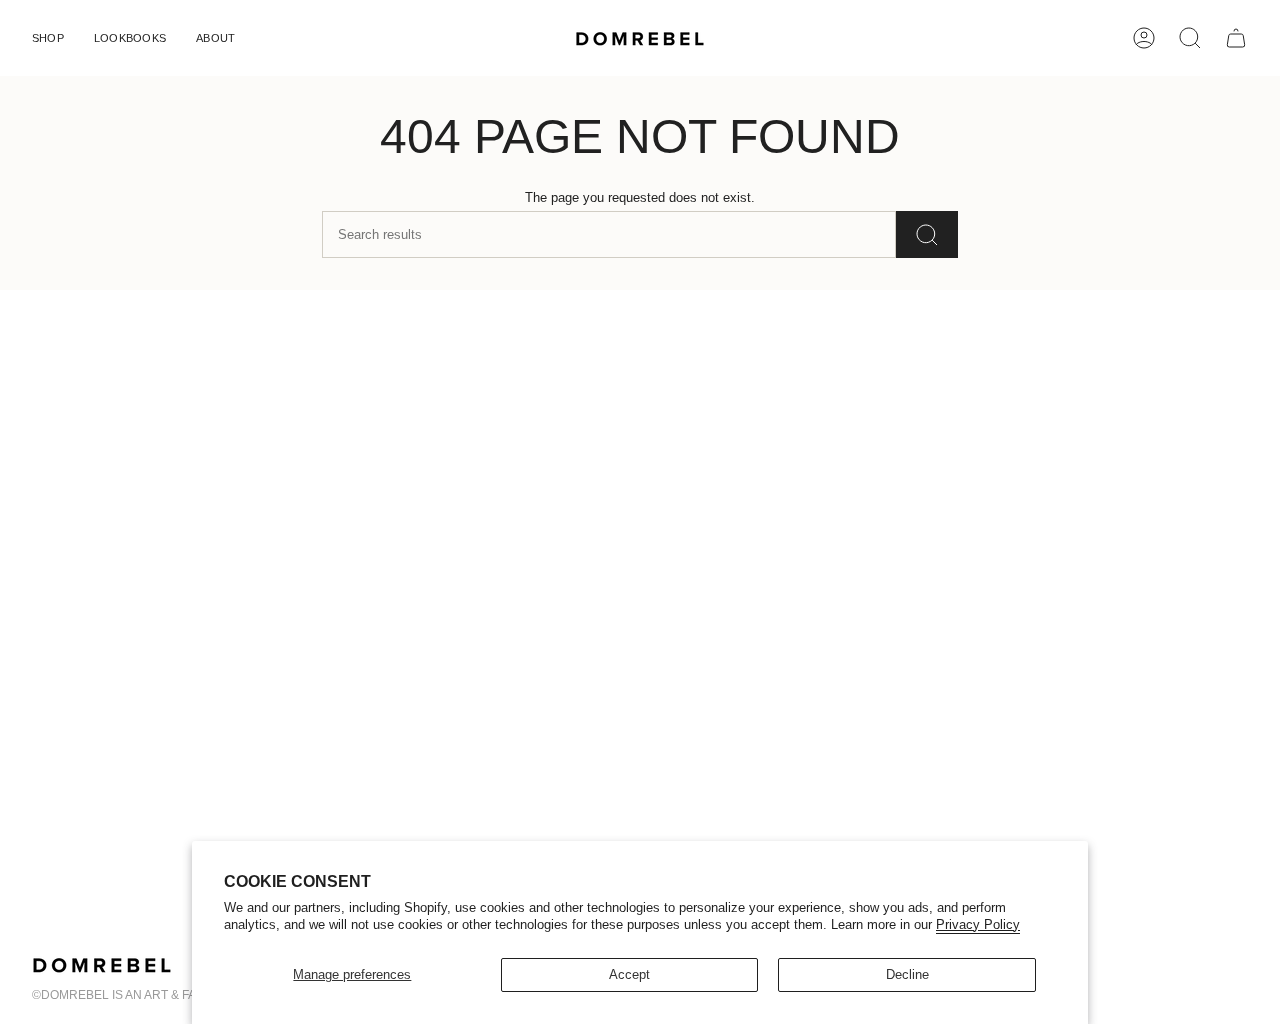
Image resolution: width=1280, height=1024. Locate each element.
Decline (907, 974)
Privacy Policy (978, 924)
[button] (48, 38)
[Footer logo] (102, 965)
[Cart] (1236, 38)
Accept (629, 974)
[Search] (927, 234)
